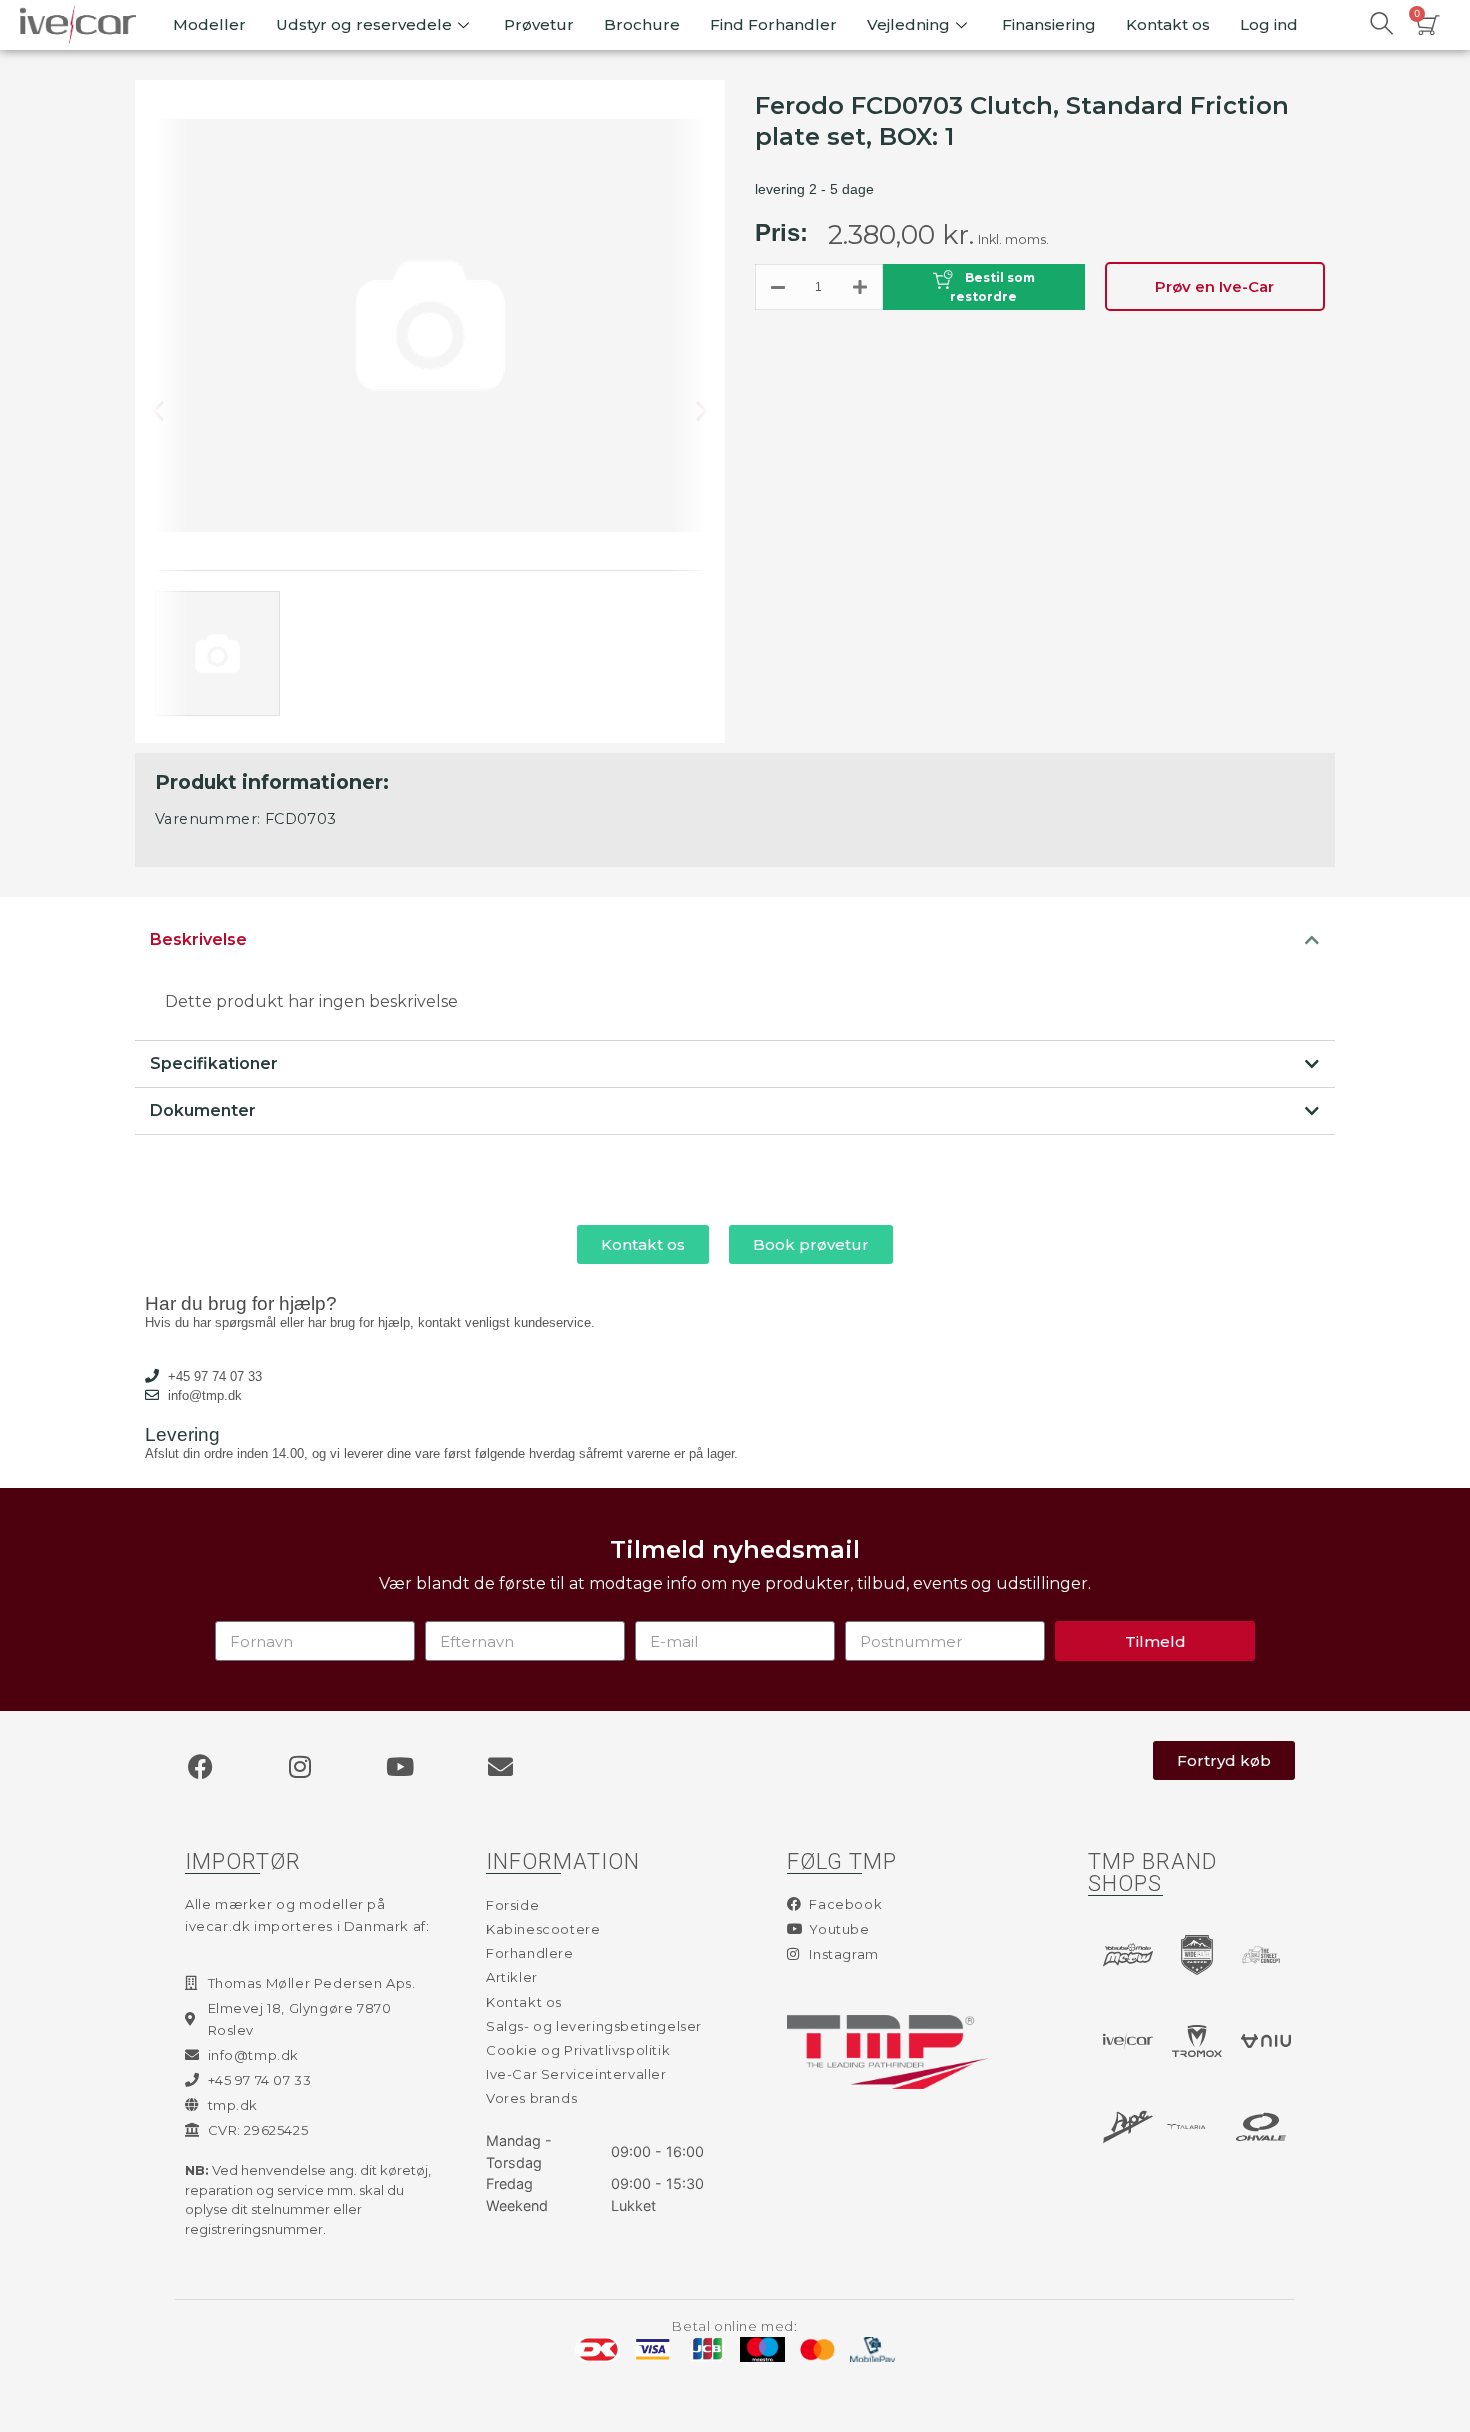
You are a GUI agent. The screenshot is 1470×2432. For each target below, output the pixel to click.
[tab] (735, 940)
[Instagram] (300, 1766)
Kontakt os (1168, 24)
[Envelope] (500, 1766)
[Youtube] (400, 1766)
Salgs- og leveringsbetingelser (594, 2026)
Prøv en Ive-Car (1214, 286)
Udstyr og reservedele (364, 24)
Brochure (642, 24)
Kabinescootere (543, 1929)
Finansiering (1049, 24)
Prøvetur (539, 24)
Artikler (512, 1977)
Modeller (209, 24)
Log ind (1269, 24)
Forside (512, 1905)
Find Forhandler (773, 24)
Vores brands (531, 2098)
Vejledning (908, 24)
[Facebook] (200, 1766)
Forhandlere (530, 1953)
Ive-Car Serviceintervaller (576, 2074)
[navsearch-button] (1381, 25)
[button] (174, 412)
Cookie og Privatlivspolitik (578, 2050)
